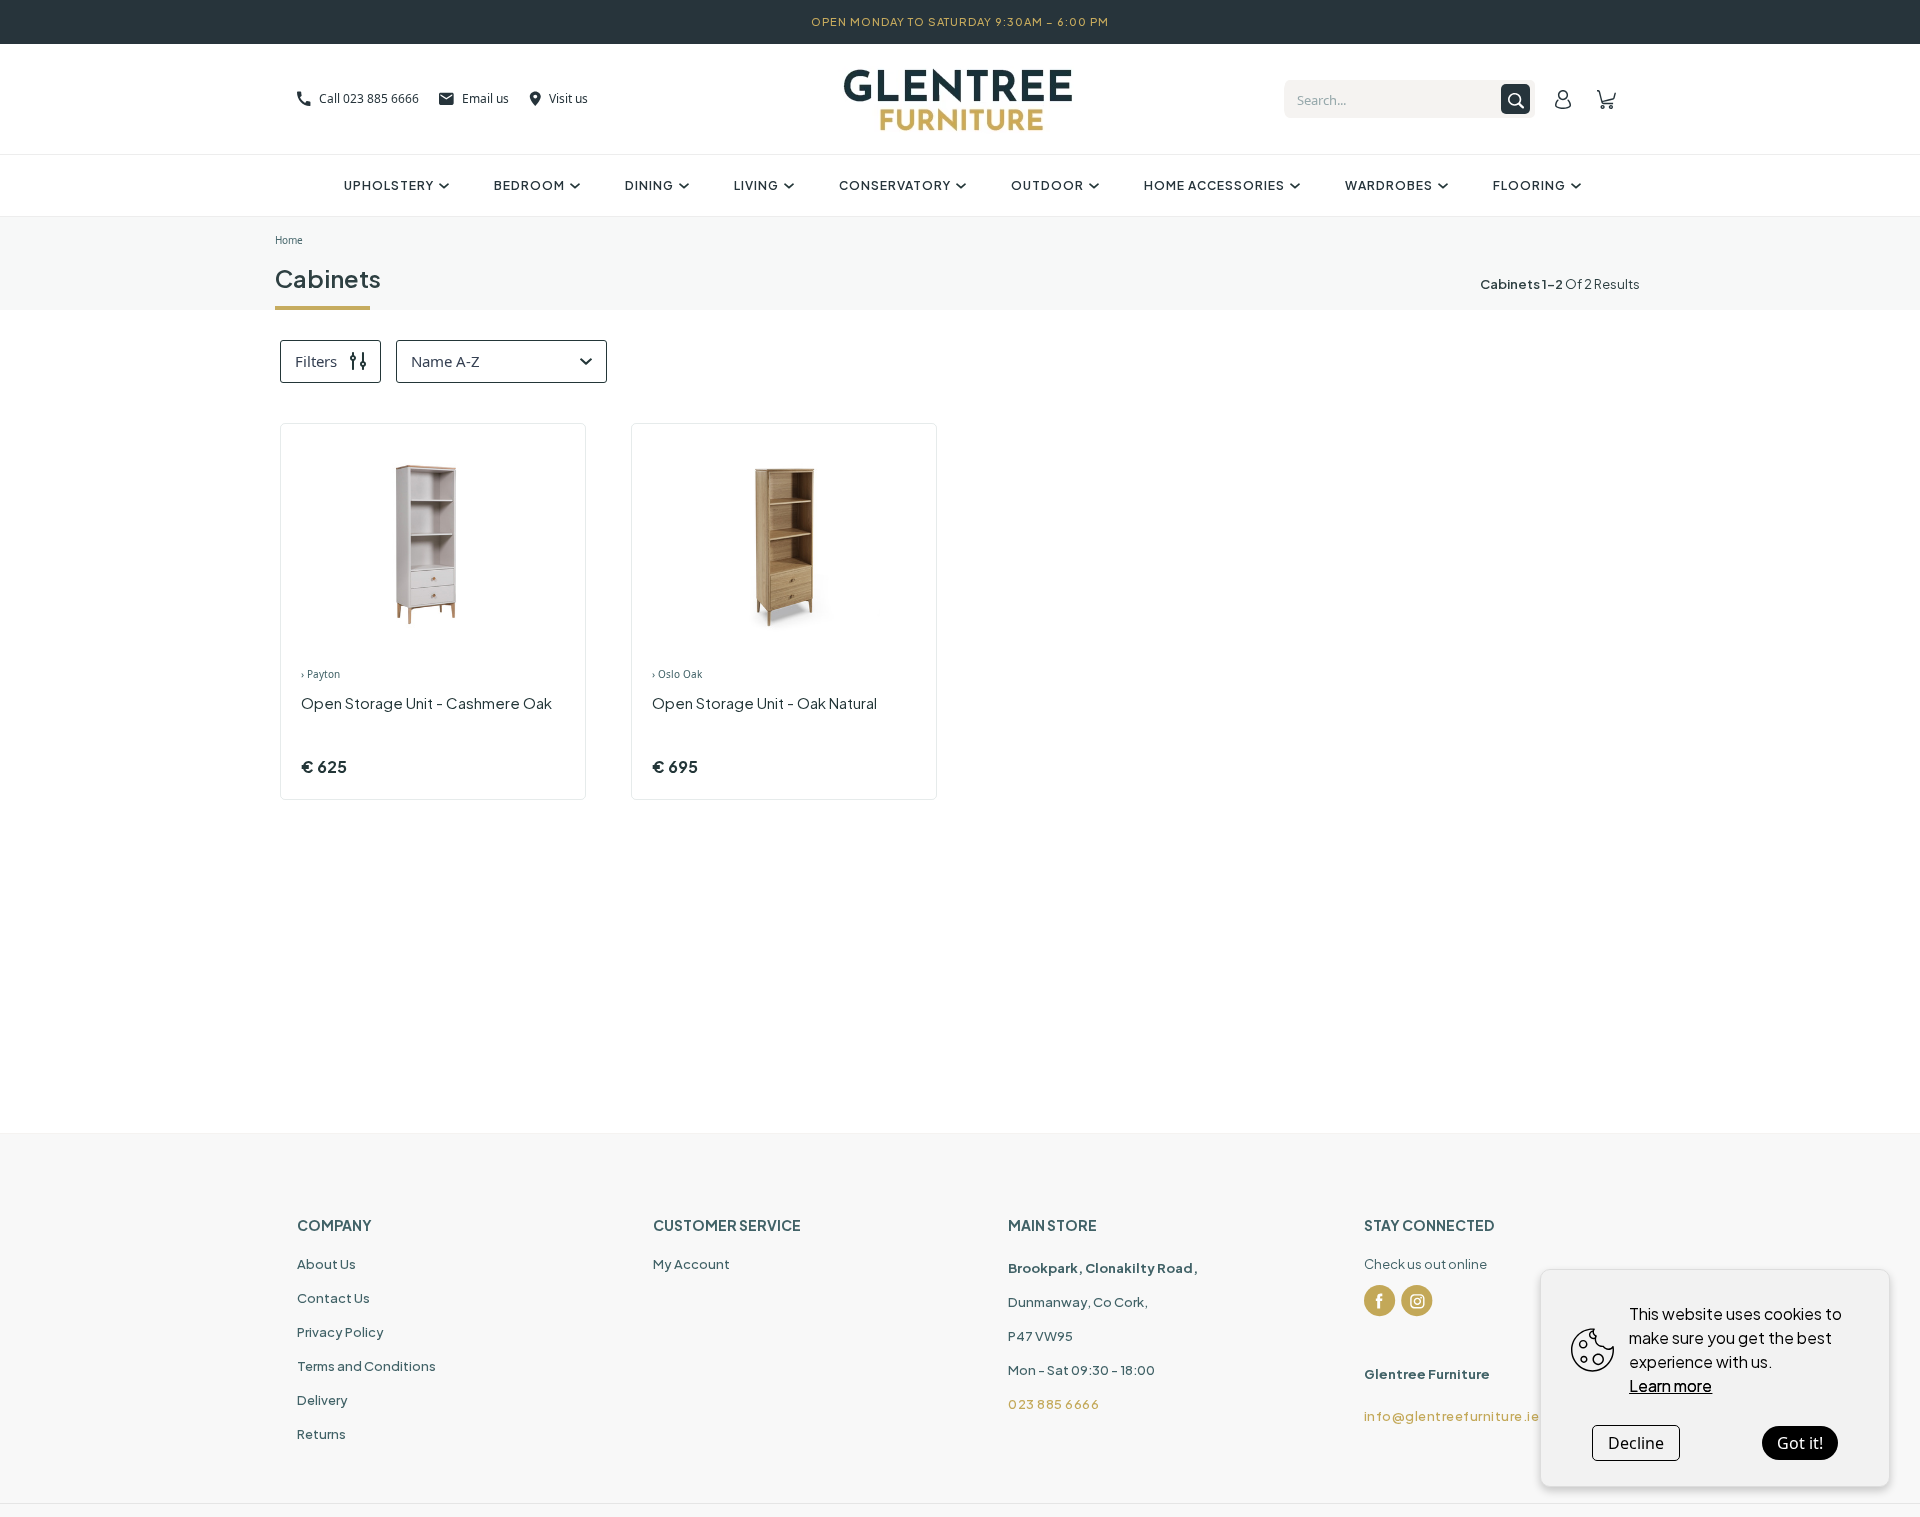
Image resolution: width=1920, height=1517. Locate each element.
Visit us (568, 98)
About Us (326, 1264)
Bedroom (529, 185)
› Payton (320, 674)
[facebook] (1380, 1301)
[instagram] (1417, 1301)
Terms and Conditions (366, 1366)
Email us (485, 98)
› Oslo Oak (677, 674)
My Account (691, 1264)
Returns (321, 1434)
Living (756, 185)
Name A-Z (445, 361)
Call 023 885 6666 (369, 98)
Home (289, 240)
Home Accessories (1214, 185)
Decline (1636, 1443)
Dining (649, 185)
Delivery (322, 1400)
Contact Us (333, 1298)
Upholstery (389, 185)
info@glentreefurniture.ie (1452, 1416)
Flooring (1529, 185)
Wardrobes (1389, 185)
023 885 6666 (1053, 1404)
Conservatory (895, 185)
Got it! (1800, 1443)
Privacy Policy (340, 1332)
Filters (316, 361)
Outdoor (1047, 185)
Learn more (1670, 1385)
